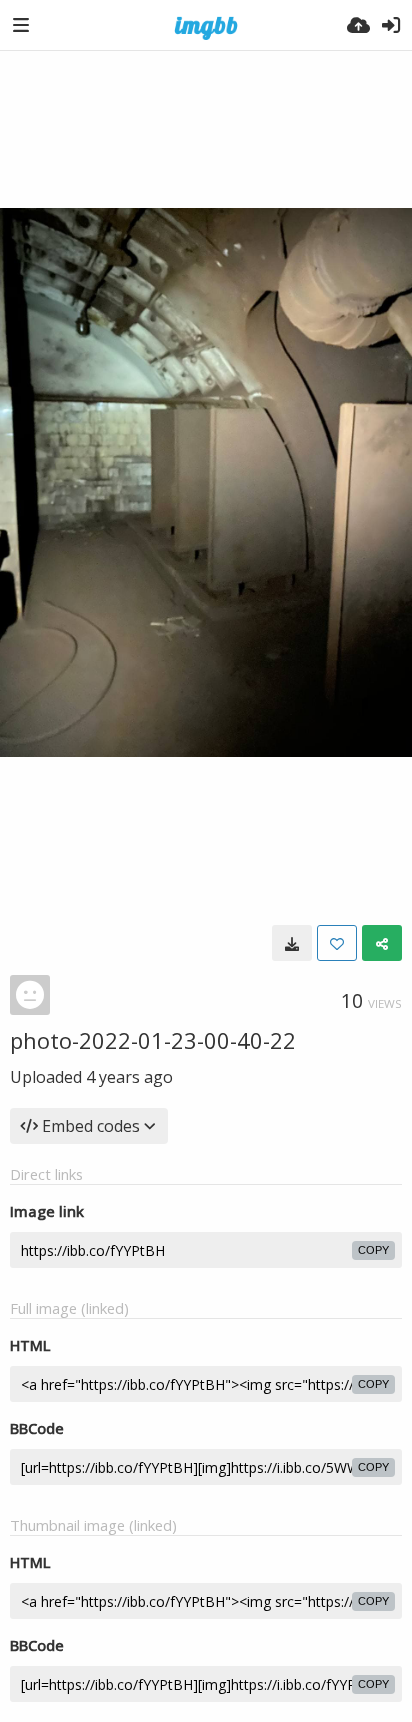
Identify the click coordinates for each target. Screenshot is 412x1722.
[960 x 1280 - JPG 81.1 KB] (292, 943)
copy (373, 1250)
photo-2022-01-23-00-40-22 (153, 1040)
